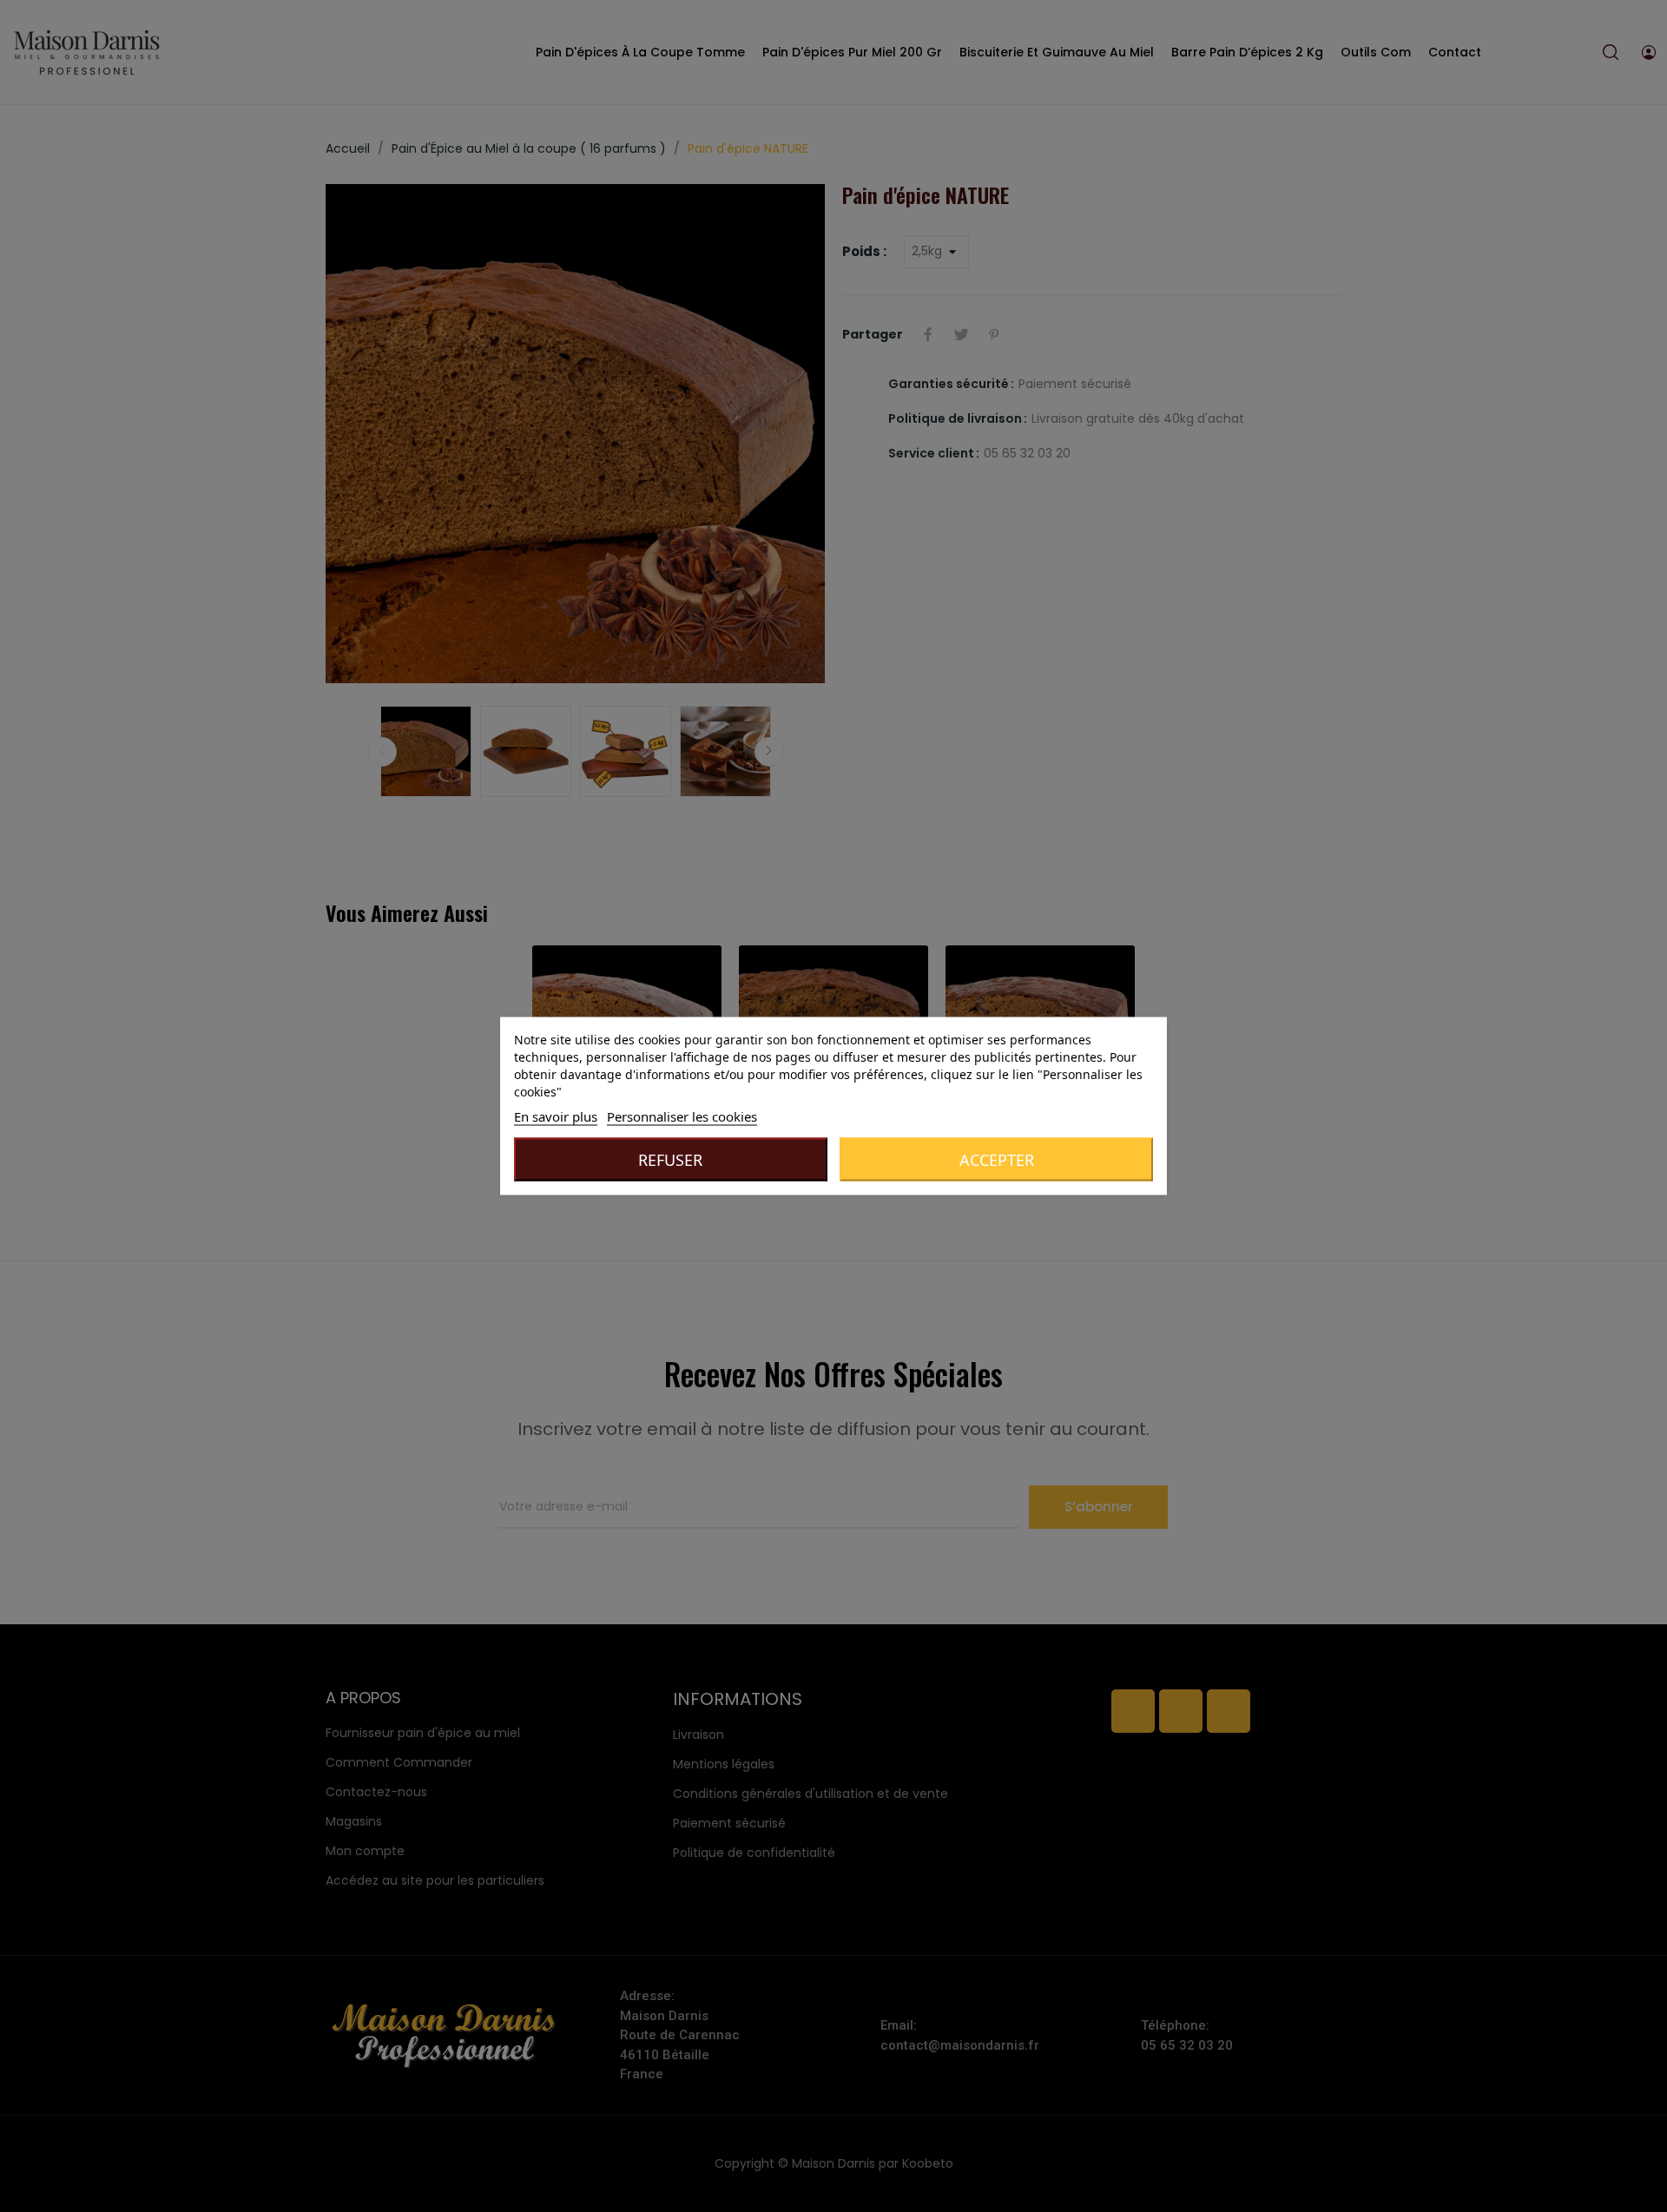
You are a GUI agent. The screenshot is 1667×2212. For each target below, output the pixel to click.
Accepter (997, 1160)
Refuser (670, 1160)
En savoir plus (556, 1116)
